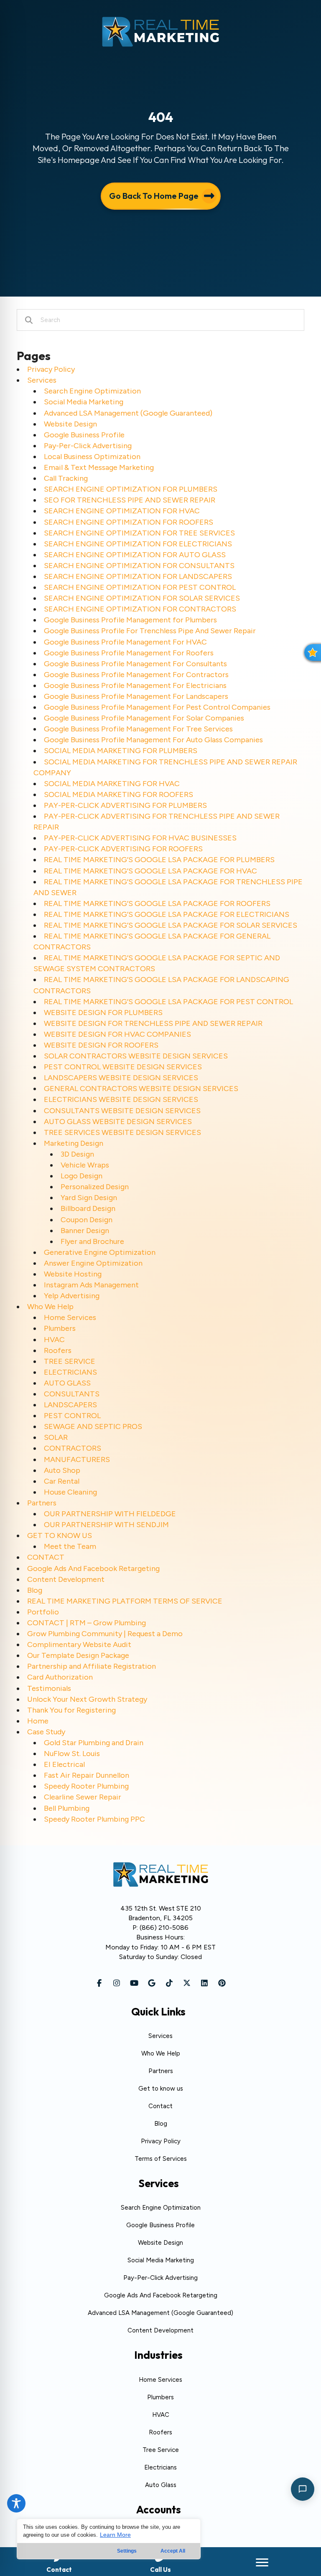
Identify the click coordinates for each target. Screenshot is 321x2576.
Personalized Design (95, 1187)
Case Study (46, 1732)
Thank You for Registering (71, 1710)
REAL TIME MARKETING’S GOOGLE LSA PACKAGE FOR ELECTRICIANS (167, 914)
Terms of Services (161, 2159)
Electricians (160, 2467)
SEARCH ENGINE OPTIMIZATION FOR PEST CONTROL (140, 587)
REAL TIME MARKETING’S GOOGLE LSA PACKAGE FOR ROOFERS (157, 904)
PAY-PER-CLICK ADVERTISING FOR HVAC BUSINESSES (140, 838)
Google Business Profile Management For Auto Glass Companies (153, 740)
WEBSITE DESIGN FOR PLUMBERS (103, 1013)
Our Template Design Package (78, 1655)
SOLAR (56, 1437)
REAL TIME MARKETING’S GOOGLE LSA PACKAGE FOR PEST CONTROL (168, 1002)
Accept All (173, 2551)
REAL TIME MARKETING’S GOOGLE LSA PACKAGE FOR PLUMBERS (159, 860)
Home (38, 1721)
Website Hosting (73, 1274)
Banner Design (85, 1231)
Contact (160, 2106)
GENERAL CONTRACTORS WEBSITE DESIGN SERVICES (141, 1089)
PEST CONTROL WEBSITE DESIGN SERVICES (123, 1067)
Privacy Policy (51, 369)
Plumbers (60, 1328)
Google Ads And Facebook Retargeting (93, 1568)
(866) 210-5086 (164, 1928)
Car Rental (62, 1481)
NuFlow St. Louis (72, 1754)
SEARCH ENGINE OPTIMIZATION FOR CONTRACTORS (140, 609)
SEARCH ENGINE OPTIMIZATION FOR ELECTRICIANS (138, 544)
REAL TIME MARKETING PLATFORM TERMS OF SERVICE (125, 1601)
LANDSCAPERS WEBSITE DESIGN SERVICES (121, 1078)
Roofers (58, 1350)
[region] (109, 2539)
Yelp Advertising (72, 1296)
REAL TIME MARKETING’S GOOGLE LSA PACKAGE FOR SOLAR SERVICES (171, 925)
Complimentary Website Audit (79, 1645)
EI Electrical (64, 1764)
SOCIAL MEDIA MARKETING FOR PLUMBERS (121, 751)
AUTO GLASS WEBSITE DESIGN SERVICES (118, 1122)
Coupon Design (87, 1220)
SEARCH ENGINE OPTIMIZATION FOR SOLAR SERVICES (142, 598)
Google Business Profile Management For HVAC (125, 642)
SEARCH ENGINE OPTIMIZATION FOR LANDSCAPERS (138, 576)
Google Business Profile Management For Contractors (136, 675)
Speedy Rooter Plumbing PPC (94, 1819)
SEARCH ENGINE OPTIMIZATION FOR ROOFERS (129, 522)
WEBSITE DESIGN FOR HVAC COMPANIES (117, 1034)
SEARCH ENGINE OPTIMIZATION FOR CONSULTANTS (139, 566)
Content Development (66, 1579)
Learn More (115, 2535)
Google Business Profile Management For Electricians (135, 685)
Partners (42, 1503)
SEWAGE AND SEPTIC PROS (93, 1426)
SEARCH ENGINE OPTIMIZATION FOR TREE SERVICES (139, 533)
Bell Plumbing (67, 1808)
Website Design (70, 424)
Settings (127, 2551)
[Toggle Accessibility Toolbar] (16, 2503)
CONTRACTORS (73, 1448)
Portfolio (43, 1612)
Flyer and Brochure (92, 1241)
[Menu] (262, 2563)
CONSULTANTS (72, 1394)
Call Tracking (66, 478)
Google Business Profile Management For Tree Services (138, 729)
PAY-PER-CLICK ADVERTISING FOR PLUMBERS (125, 805)
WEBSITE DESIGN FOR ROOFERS (101, 1045)
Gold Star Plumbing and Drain (94, 1743)
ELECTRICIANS (70, 1372)
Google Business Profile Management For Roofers (129, 653)
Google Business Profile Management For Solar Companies (144, 718)
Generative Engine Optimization (100, 1252)
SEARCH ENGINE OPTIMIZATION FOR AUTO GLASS (135, 555)
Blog (35, 1590)
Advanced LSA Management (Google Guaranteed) (128, 413)
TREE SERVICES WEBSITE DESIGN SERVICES (122, 1132)
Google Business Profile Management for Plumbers (130, 620)
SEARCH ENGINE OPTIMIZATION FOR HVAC (122, 511)
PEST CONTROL (72, 1416)
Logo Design (82, 1176)
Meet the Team (70, 1546)
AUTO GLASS (67, 1383)
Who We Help (50, 1307)
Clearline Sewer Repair (83, 1797)
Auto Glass (161, 2485)
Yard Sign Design (89, 1198)
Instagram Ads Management (91, 1285)
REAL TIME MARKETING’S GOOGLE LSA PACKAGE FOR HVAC (150, 871)
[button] (99, 1983)
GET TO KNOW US (60, 1535)
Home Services (70, 1317)
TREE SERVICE (70, 1361)
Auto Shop (62, 1470)
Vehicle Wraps (85, 1165)
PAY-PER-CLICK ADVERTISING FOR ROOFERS (123, 849)
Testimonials (49, 1688)
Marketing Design (74, 1143)
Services (42, 380)
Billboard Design (88, 1208)
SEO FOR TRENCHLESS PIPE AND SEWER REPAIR (130, 500)
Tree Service (161, 2450)
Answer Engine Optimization (93, 1263)
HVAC (54, 1340)
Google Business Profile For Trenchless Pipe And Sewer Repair (150, 631)
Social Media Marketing (84, 402)
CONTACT (46, 1557)
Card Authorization (60, 1677)
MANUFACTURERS (77, 1459)
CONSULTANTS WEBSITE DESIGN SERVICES (122, 1111)
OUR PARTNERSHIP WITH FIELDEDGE (110, 1514)
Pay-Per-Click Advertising (88, 446)
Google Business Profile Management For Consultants (135, 664)
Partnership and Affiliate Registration (92, 1666)
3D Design (77, 1154)
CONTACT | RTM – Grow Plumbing (87, 1623)
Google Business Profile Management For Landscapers (136, 696)
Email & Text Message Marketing (99, 467)
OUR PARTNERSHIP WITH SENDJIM (106, 1525)
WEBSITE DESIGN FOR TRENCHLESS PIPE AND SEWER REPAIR (153, 1023)
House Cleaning (70, 1492)
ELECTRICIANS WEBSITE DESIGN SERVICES (121, 1099)
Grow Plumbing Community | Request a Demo (105, 1634)
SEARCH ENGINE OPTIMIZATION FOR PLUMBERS (131, 489)
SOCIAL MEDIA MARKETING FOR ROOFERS (118, 794)
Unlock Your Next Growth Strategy (87, 1699)
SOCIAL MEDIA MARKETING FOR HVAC (112, 784)
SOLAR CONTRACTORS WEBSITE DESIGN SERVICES (136, 1056)
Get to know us (161, 2089)
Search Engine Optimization (92, 391)
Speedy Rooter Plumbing (86, 1786)
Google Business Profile (84, 435)
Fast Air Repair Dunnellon (87, 1775)
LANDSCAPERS (70, 1405)
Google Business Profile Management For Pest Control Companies (157, 707)
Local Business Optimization (92, 457)
